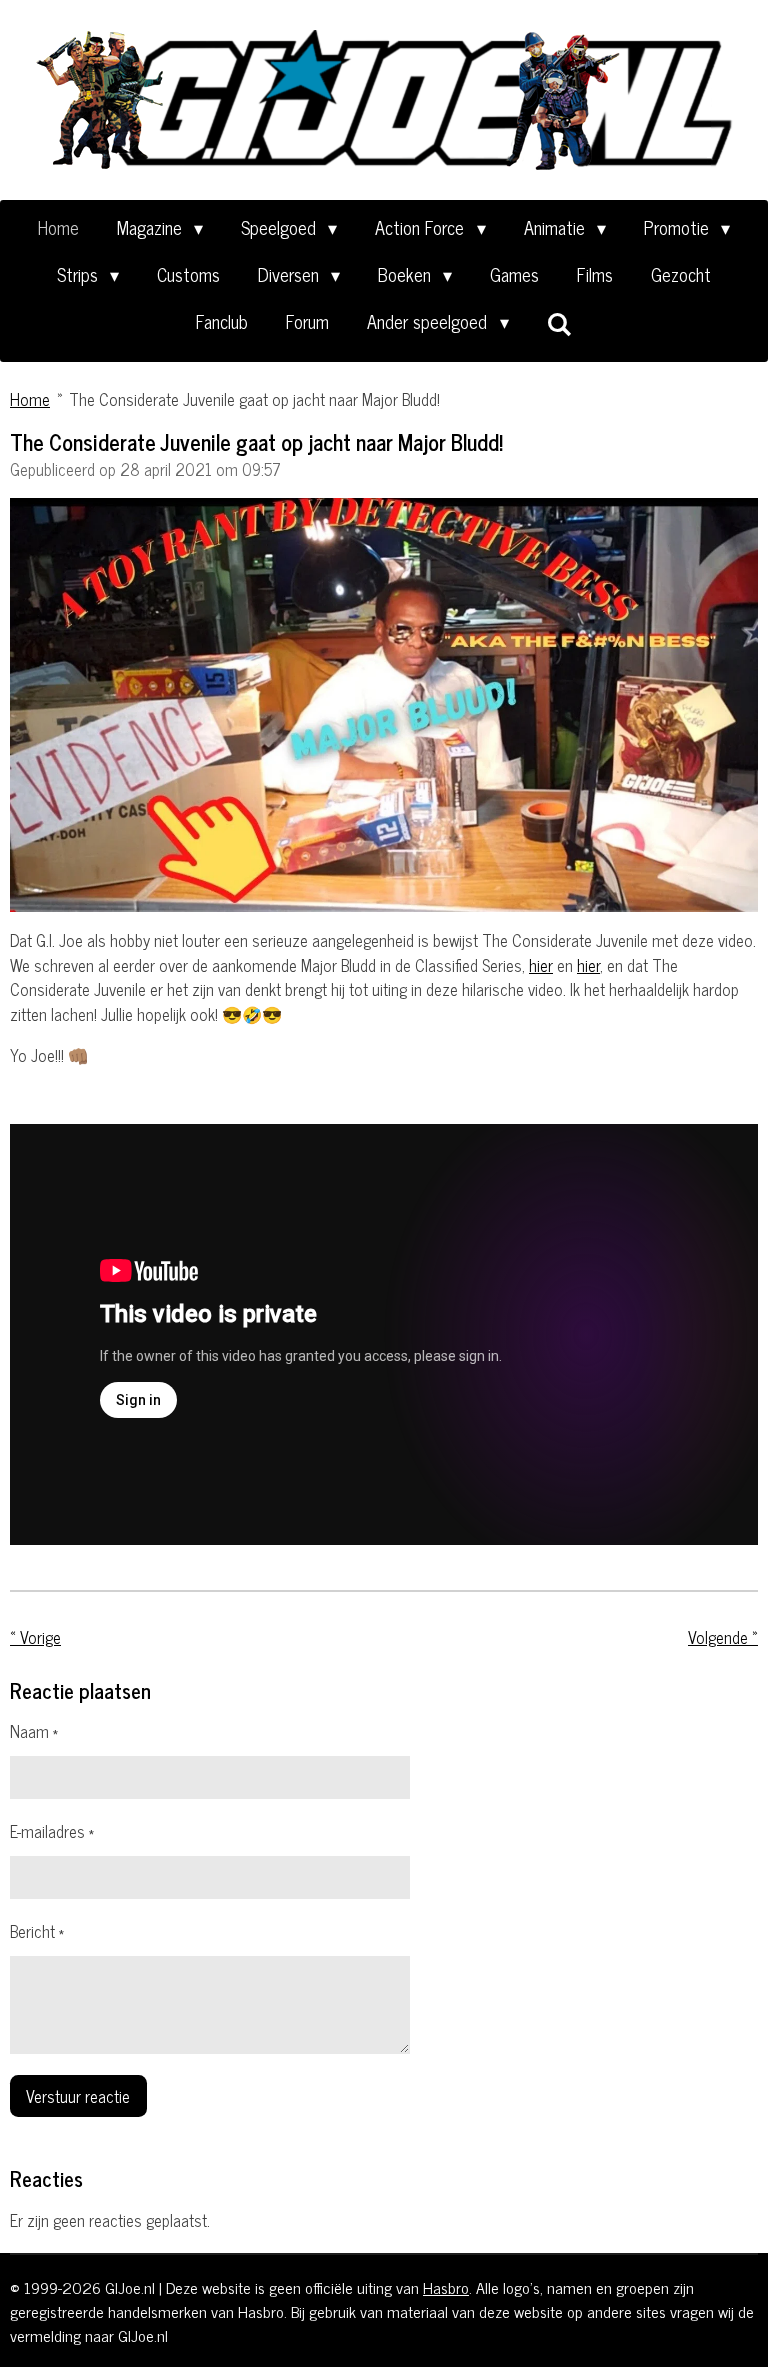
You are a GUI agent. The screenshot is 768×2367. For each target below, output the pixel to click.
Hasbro (446, 2287)
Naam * (34, 1731)
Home (30, 398)
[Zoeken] (559, 323)
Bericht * (37, 1931)
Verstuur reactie (78, 2095)
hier (541, 964)
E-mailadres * (52, 1831)
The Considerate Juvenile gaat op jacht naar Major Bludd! (254, 398)
